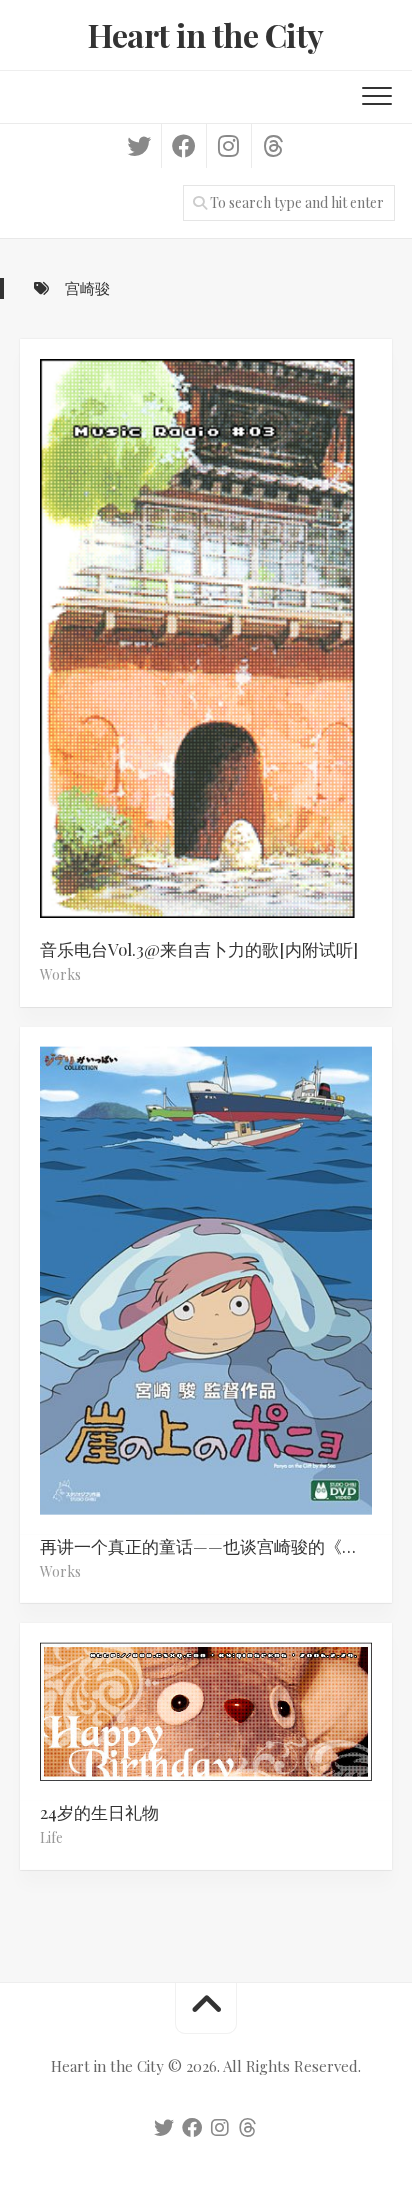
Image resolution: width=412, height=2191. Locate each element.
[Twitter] (139, 146)
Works (60, 974)
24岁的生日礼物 (99, 1812)
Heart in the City (206, 34)
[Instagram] (228, 146)
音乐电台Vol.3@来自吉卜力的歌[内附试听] (199, 949)
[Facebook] (183, 146)
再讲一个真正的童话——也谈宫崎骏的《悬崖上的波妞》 (216, 1545)
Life (51, 1837)
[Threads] (273, 146)
